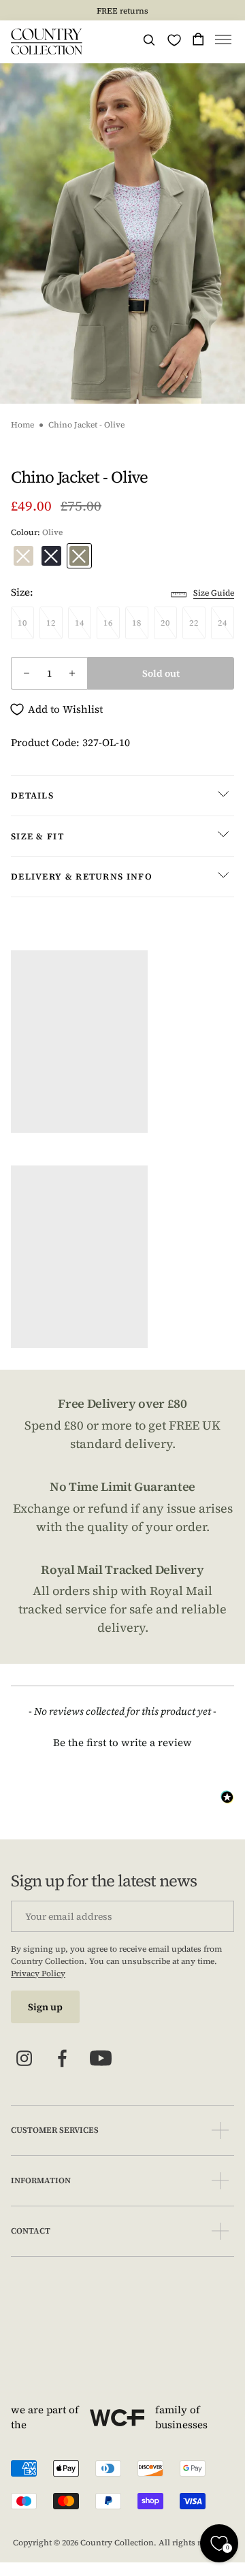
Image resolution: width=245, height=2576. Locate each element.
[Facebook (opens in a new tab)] (63, 2059)
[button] (223, 42)
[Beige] (23, 556)
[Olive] (79, 556)
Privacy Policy (38, 1974)
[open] (220, 2130)
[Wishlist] (174, 40)
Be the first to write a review (122, 1742)
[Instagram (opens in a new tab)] (24, 2059)
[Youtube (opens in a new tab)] (101, 2059)
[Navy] (51, 556)
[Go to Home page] (47, 42)
